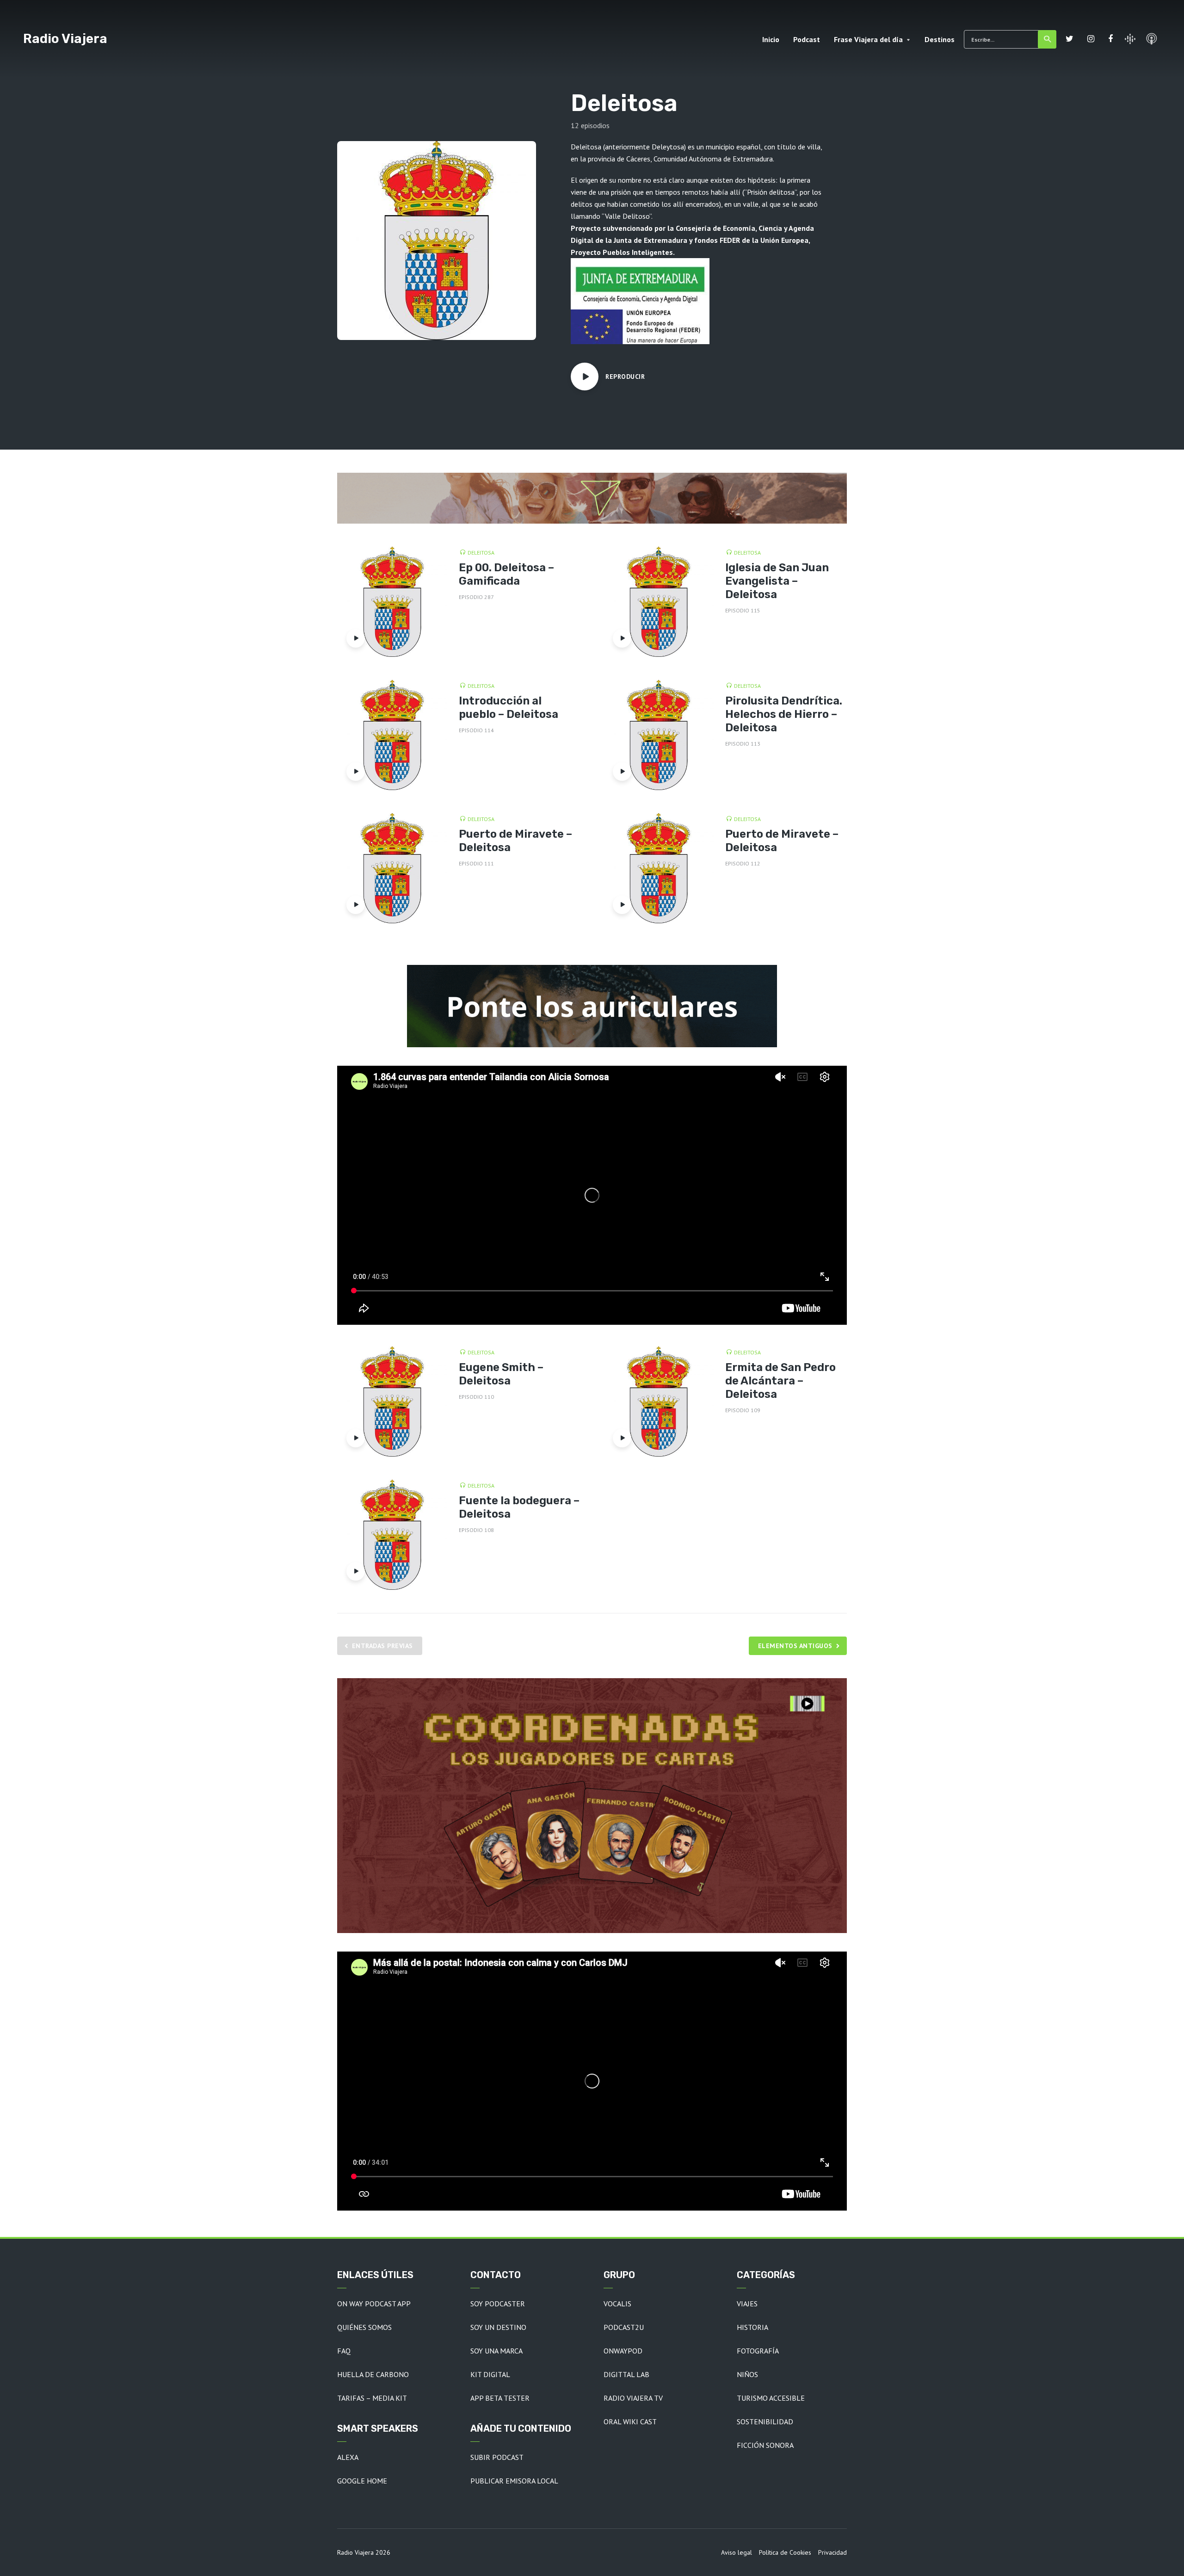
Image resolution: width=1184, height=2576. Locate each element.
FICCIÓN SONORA (765, 2445)
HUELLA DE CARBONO (373, 2374)
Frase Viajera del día (868, 39)
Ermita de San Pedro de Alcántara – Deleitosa (780, 1381)
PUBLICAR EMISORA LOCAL (514, 2481)
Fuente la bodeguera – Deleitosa (519, 1507)
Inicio (771, 39)
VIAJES (747, 2304)
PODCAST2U (624, 2327)
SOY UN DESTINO (498, 2327)
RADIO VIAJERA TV (633, 2398)
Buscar (1047, 39)
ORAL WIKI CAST (630, 2422)
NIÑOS (747, 2374)
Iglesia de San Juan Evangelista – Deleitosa (777, 581)
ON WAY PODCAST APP (374, 2304)
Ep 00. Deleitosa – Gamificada (506, 574)
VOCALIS (617, 2304)
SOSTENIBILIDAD (765, 2422)
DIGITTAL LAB (626, 2374)
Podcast (807, 39)
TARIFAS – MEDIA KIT (372, 2398)
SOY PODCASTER (498, 2304)
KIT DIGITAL (490, 2374)
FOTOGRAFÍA (758, 2351)
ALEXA (348, 2457)
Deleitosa (481, 553)
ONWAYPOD (623, 2351)
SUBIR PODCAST (497, 2457)
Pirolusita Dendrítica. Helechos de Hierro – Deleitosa (784, 714)
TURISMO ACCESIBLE (771, 2398)
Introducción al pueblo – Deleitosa (509, 707)
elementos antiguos (795, 1646)
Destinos (940, 39)
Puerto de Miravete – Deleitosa (515, 841)
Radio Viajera (65, 39)
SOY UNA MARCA (496, 2351)
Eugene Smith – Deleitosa (501, 1374)
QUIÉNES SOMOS (364, 2327)
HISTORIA (752, 2327)
